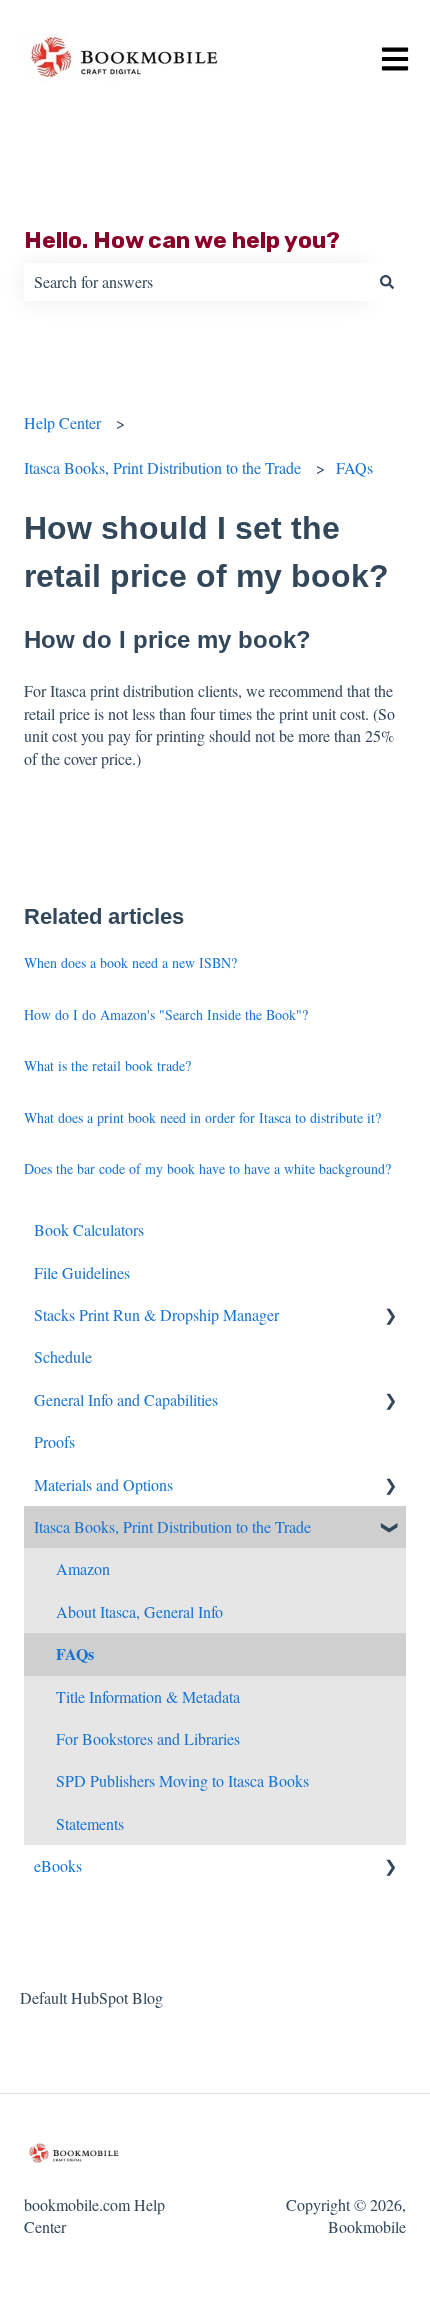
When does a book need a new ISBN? (130, 962)
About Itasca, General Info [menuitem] (139, 1611)
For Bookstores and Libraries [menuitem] (148, 1738)
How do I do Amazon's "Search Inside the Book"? (166, 1014)
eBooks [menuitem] (58, 1865)
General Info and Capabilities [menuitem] (126, 1399)
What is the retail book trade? (107, 1065)
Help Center (62, 422)
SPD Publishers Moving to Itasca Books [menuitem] (182, 1780)
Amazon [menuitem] (83, 1568)
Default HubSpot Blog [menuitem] (91, 1997)
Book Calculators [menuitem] (89, 1229)
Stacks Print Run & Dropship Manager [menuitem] (156, 1314)
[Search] (387, 282)
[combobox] (196, 282)
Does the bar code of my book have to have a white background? (207, 1168)
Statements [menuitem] (90, 1823)
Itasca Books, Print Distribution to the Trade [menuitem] (172, 1526)
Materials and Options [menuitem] (103, 1484)
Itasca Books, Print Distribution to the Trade (162, 467)
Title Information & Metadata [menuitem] (148, 1696)
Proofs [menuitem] (54, 1441)
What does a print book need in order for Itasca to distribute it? (202, 1117)
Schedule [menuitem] (63, 1356)
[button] (390, 1316)
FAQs (354, 467)
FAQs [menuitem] (75, 1653)
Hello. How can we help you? (182, 240)
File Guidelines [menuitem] (82, 1272)
